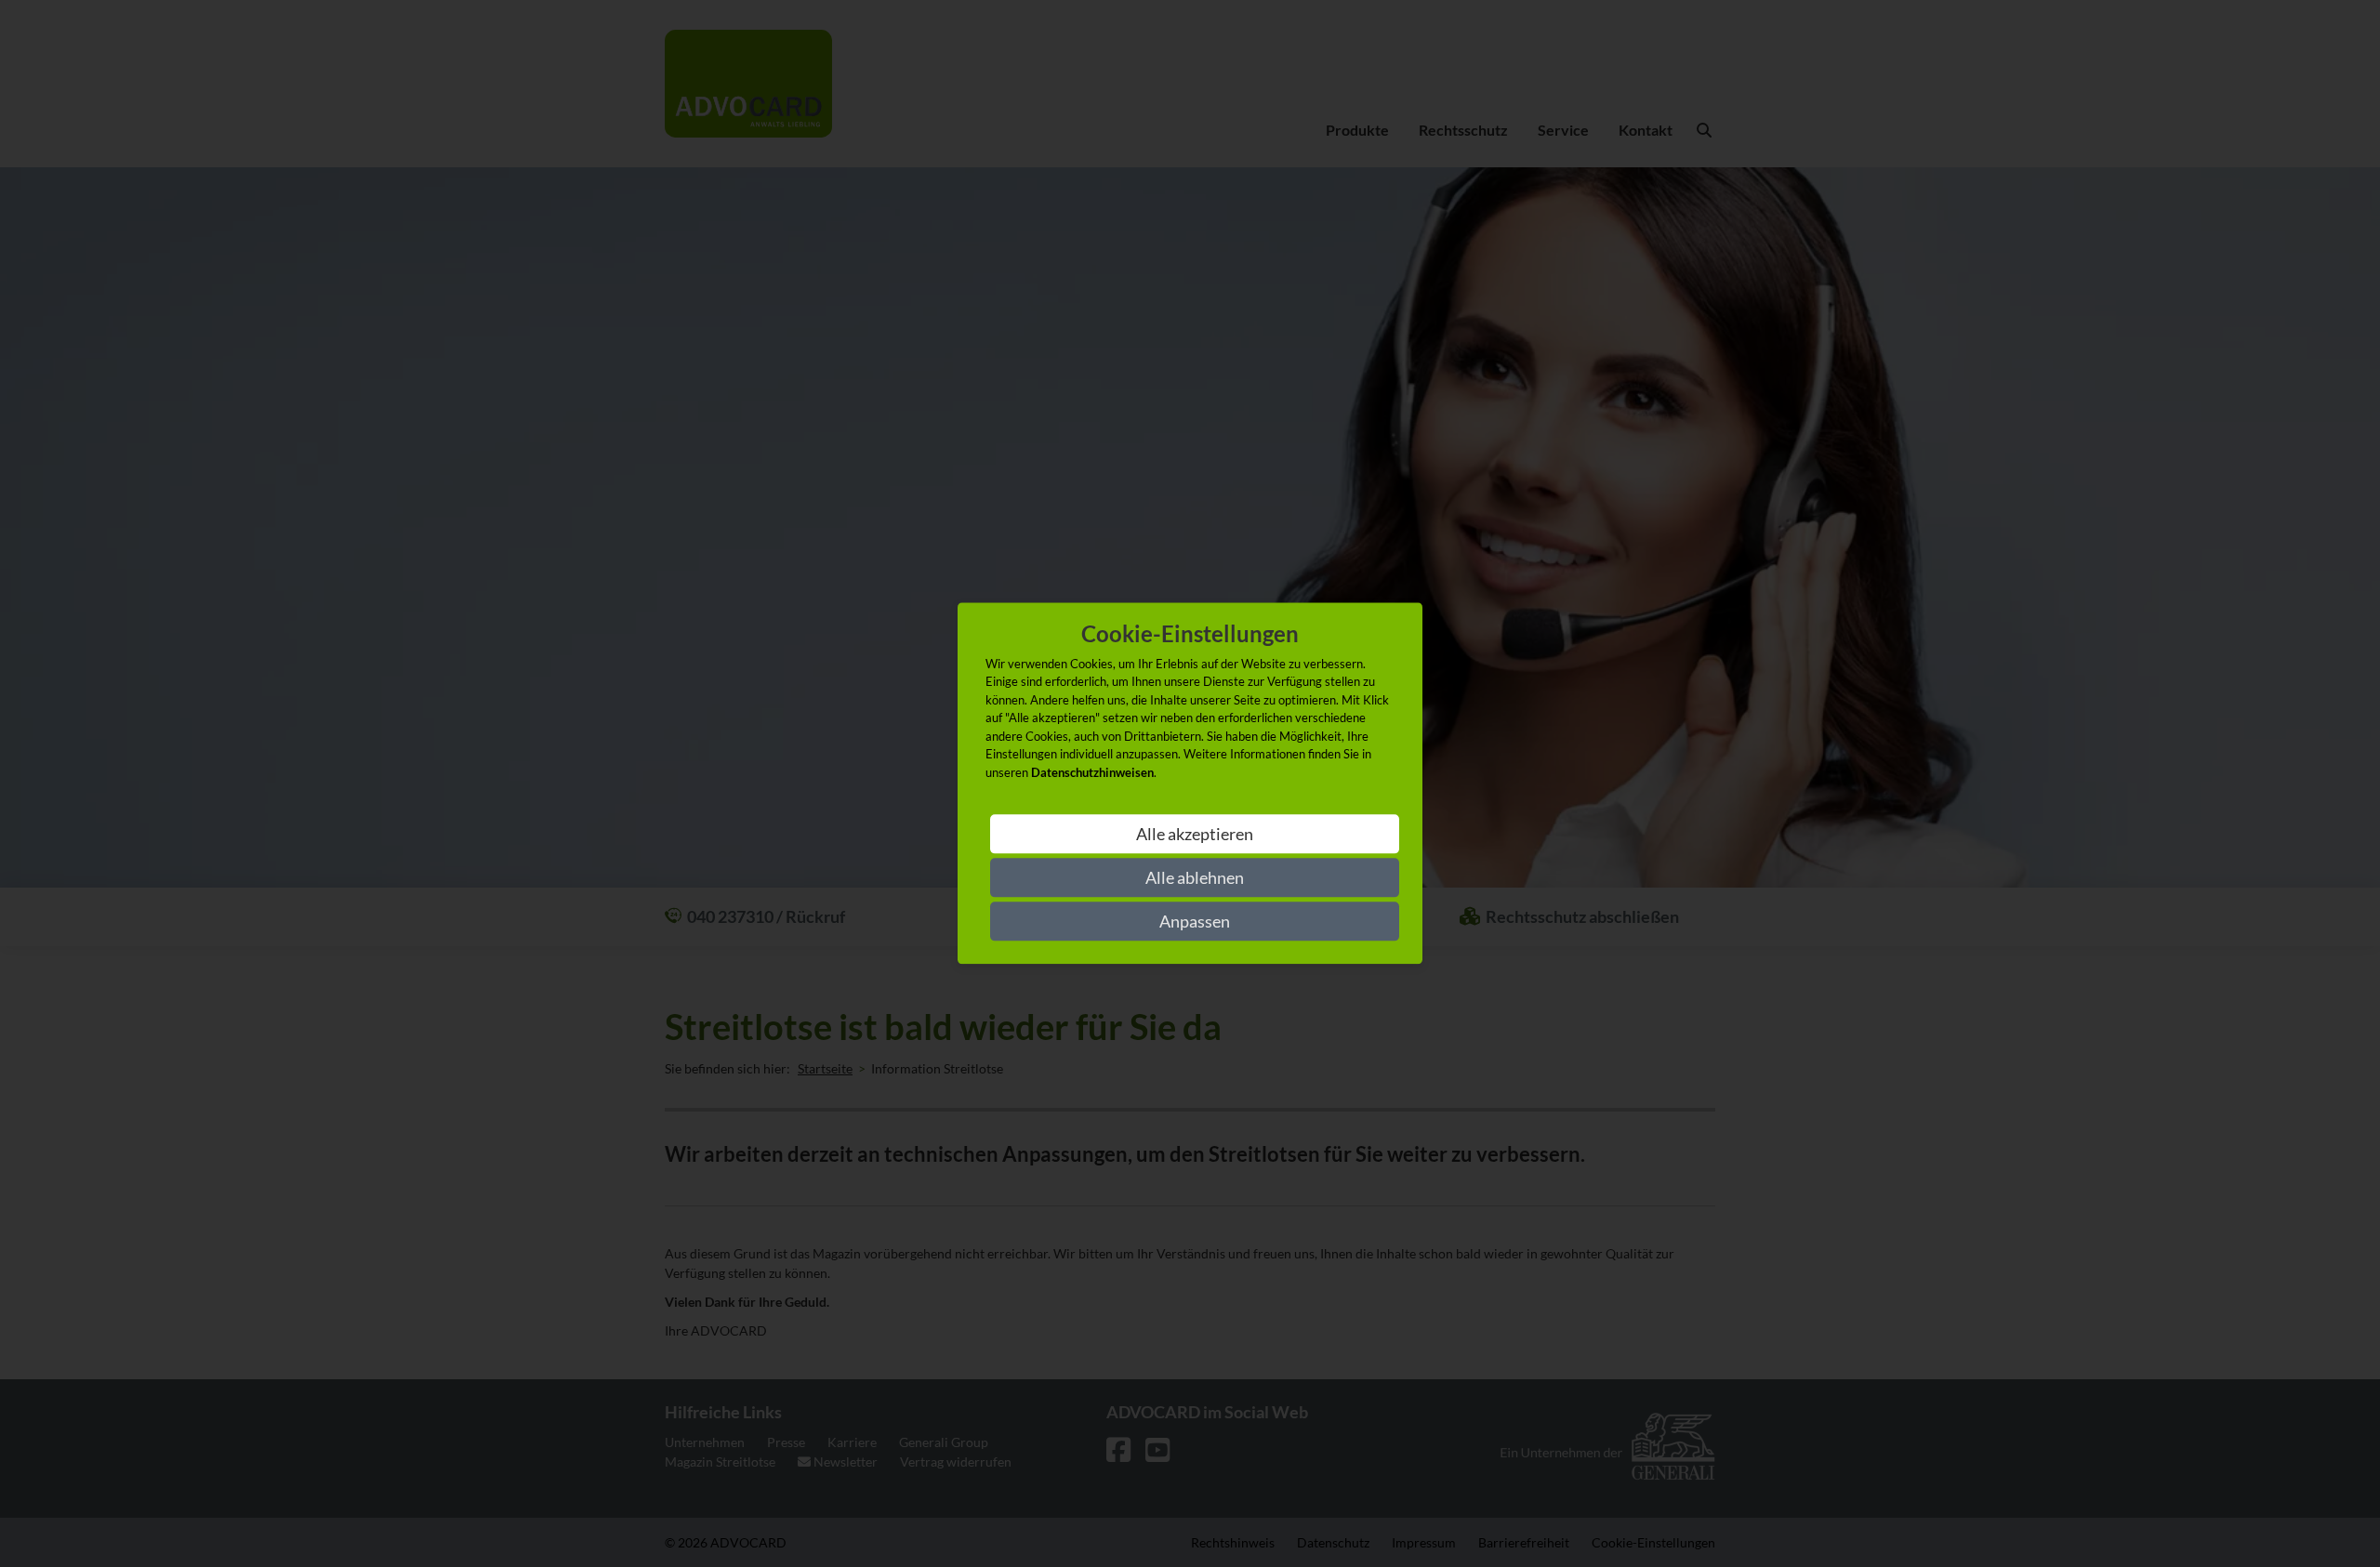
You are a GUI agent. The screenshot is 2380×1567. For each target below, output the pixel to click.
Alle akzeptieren (1195, 835)
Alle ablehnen (1195, 878)
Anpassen (1195, 922)
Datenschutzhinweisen (1092, 772)
